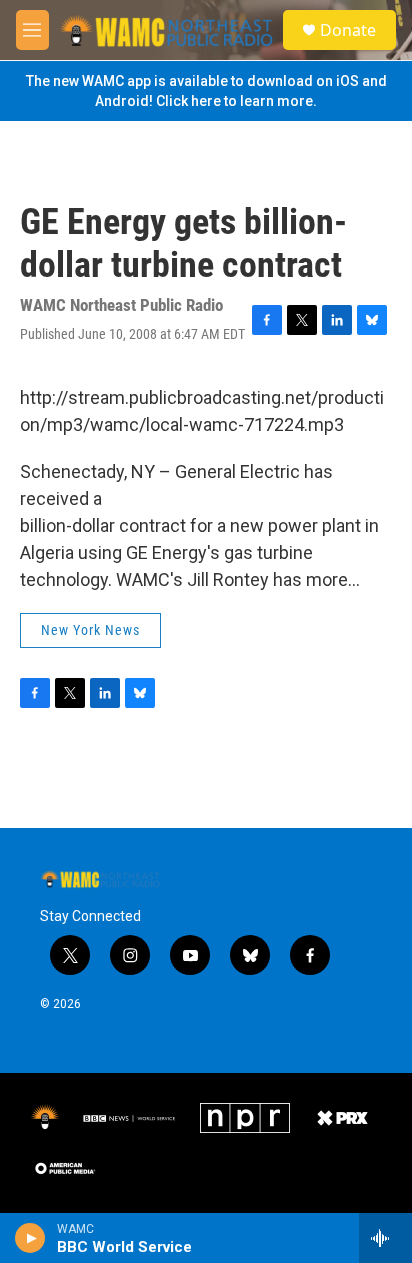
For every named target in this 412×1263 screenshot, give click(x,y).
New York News (90, 630)
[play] (30, 1238)
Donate (348, 30)
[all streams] (385, 1238)
